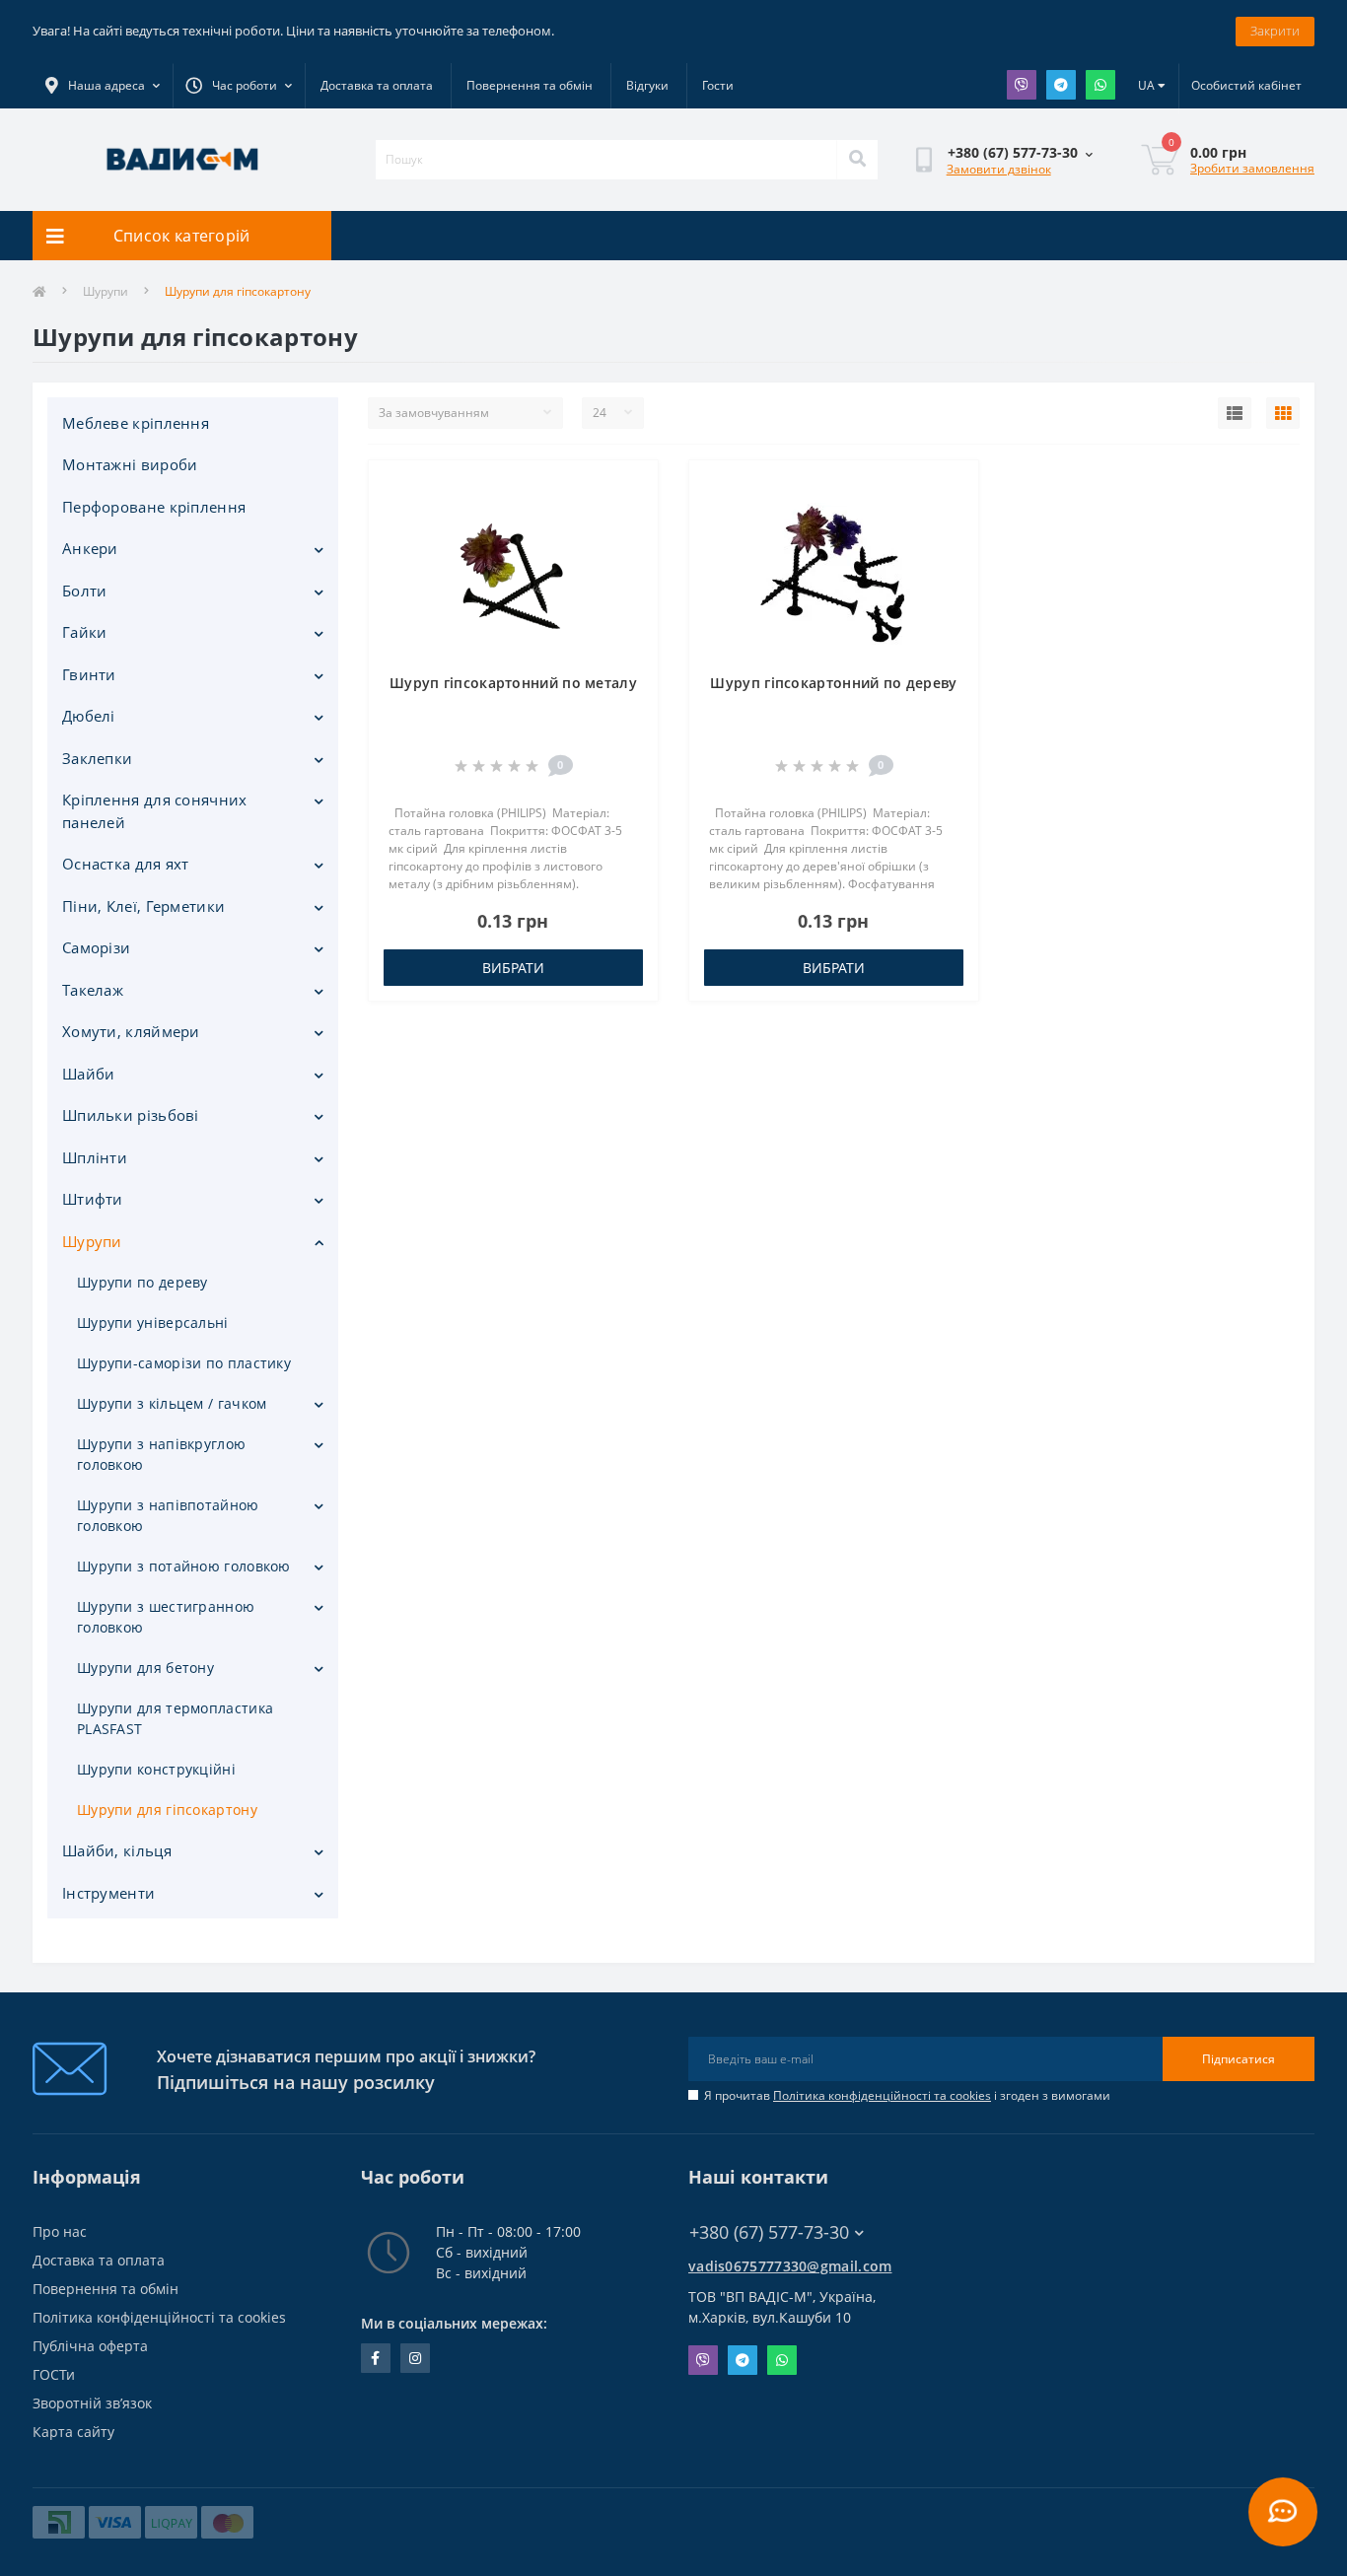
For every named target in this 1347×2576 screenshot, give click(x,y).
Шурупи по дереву (142, 1282)
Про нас (60, 2231)
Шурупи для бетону (145, 1668)
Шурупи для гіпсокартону (167, 1810)
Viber (1022, 85)
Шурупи (106, 291)
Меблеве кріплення (136, 423)
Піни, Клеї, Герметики (143, 906)
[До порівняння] (627, 519)
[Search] (857, 160)
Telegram (1061, 85)
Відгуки (647, 85)
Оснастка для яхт (126, 864)
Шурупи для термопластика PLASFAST (175, 1718)
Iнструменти (108, 1893)
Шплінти (95, 1157)
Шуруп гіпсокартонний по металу (513, 683)
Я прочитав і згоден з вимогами (907, 2095)
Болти (85, 591)
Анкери (90, 548)
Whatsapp (1100, 85)
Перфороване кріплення (154, 507)
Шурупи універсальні (153, 1323)
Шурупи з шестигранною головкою (166, 1617)
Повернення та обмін (530, 85)
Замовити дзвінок (999, 169)
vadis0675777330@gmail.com (790, 2266)
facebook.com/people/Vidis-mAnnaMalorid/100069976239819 (376, 2358)
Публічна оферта (90, 2346)
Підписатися (1239, 2059)
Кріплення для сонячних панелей (155, 811)
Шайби (89, 1074)
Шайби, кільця (117, 1850)
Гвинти (89, 674)
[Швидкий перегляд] (627, 550)
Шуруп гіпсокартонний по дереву (833, 683)
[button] (239, 86)
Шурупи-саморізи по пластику (184, 1363)
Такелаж (93, 990)
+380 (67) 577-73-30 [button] (769, 2232)
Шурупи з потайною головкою (184, 1566)
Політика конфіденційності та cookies (882, 2095)
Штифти (93, 1199)
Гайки (85, 632)
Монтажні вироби (130, 464)
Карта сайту (73, 2432)
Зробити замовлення (1252, 168)
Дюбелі (89, 716)
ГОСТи (54, 2374)
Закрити (1275, 31)
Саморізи (96, 947)
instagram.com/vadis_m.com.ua (415, 2358)
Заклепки (97, 758)
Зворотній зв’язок (92, 2403)
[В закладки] (627, 487)
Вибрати (513, 968)
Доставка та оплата (377, 85)
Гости (718, 85)
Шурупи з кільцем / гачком (172, 1403)
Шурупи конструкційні (156, 1769)
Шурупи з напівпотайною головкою (168, 1515)
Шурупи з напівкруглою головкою (161, 1454)
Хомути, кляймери (131, 1031)
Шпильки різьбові (131, 1115)
